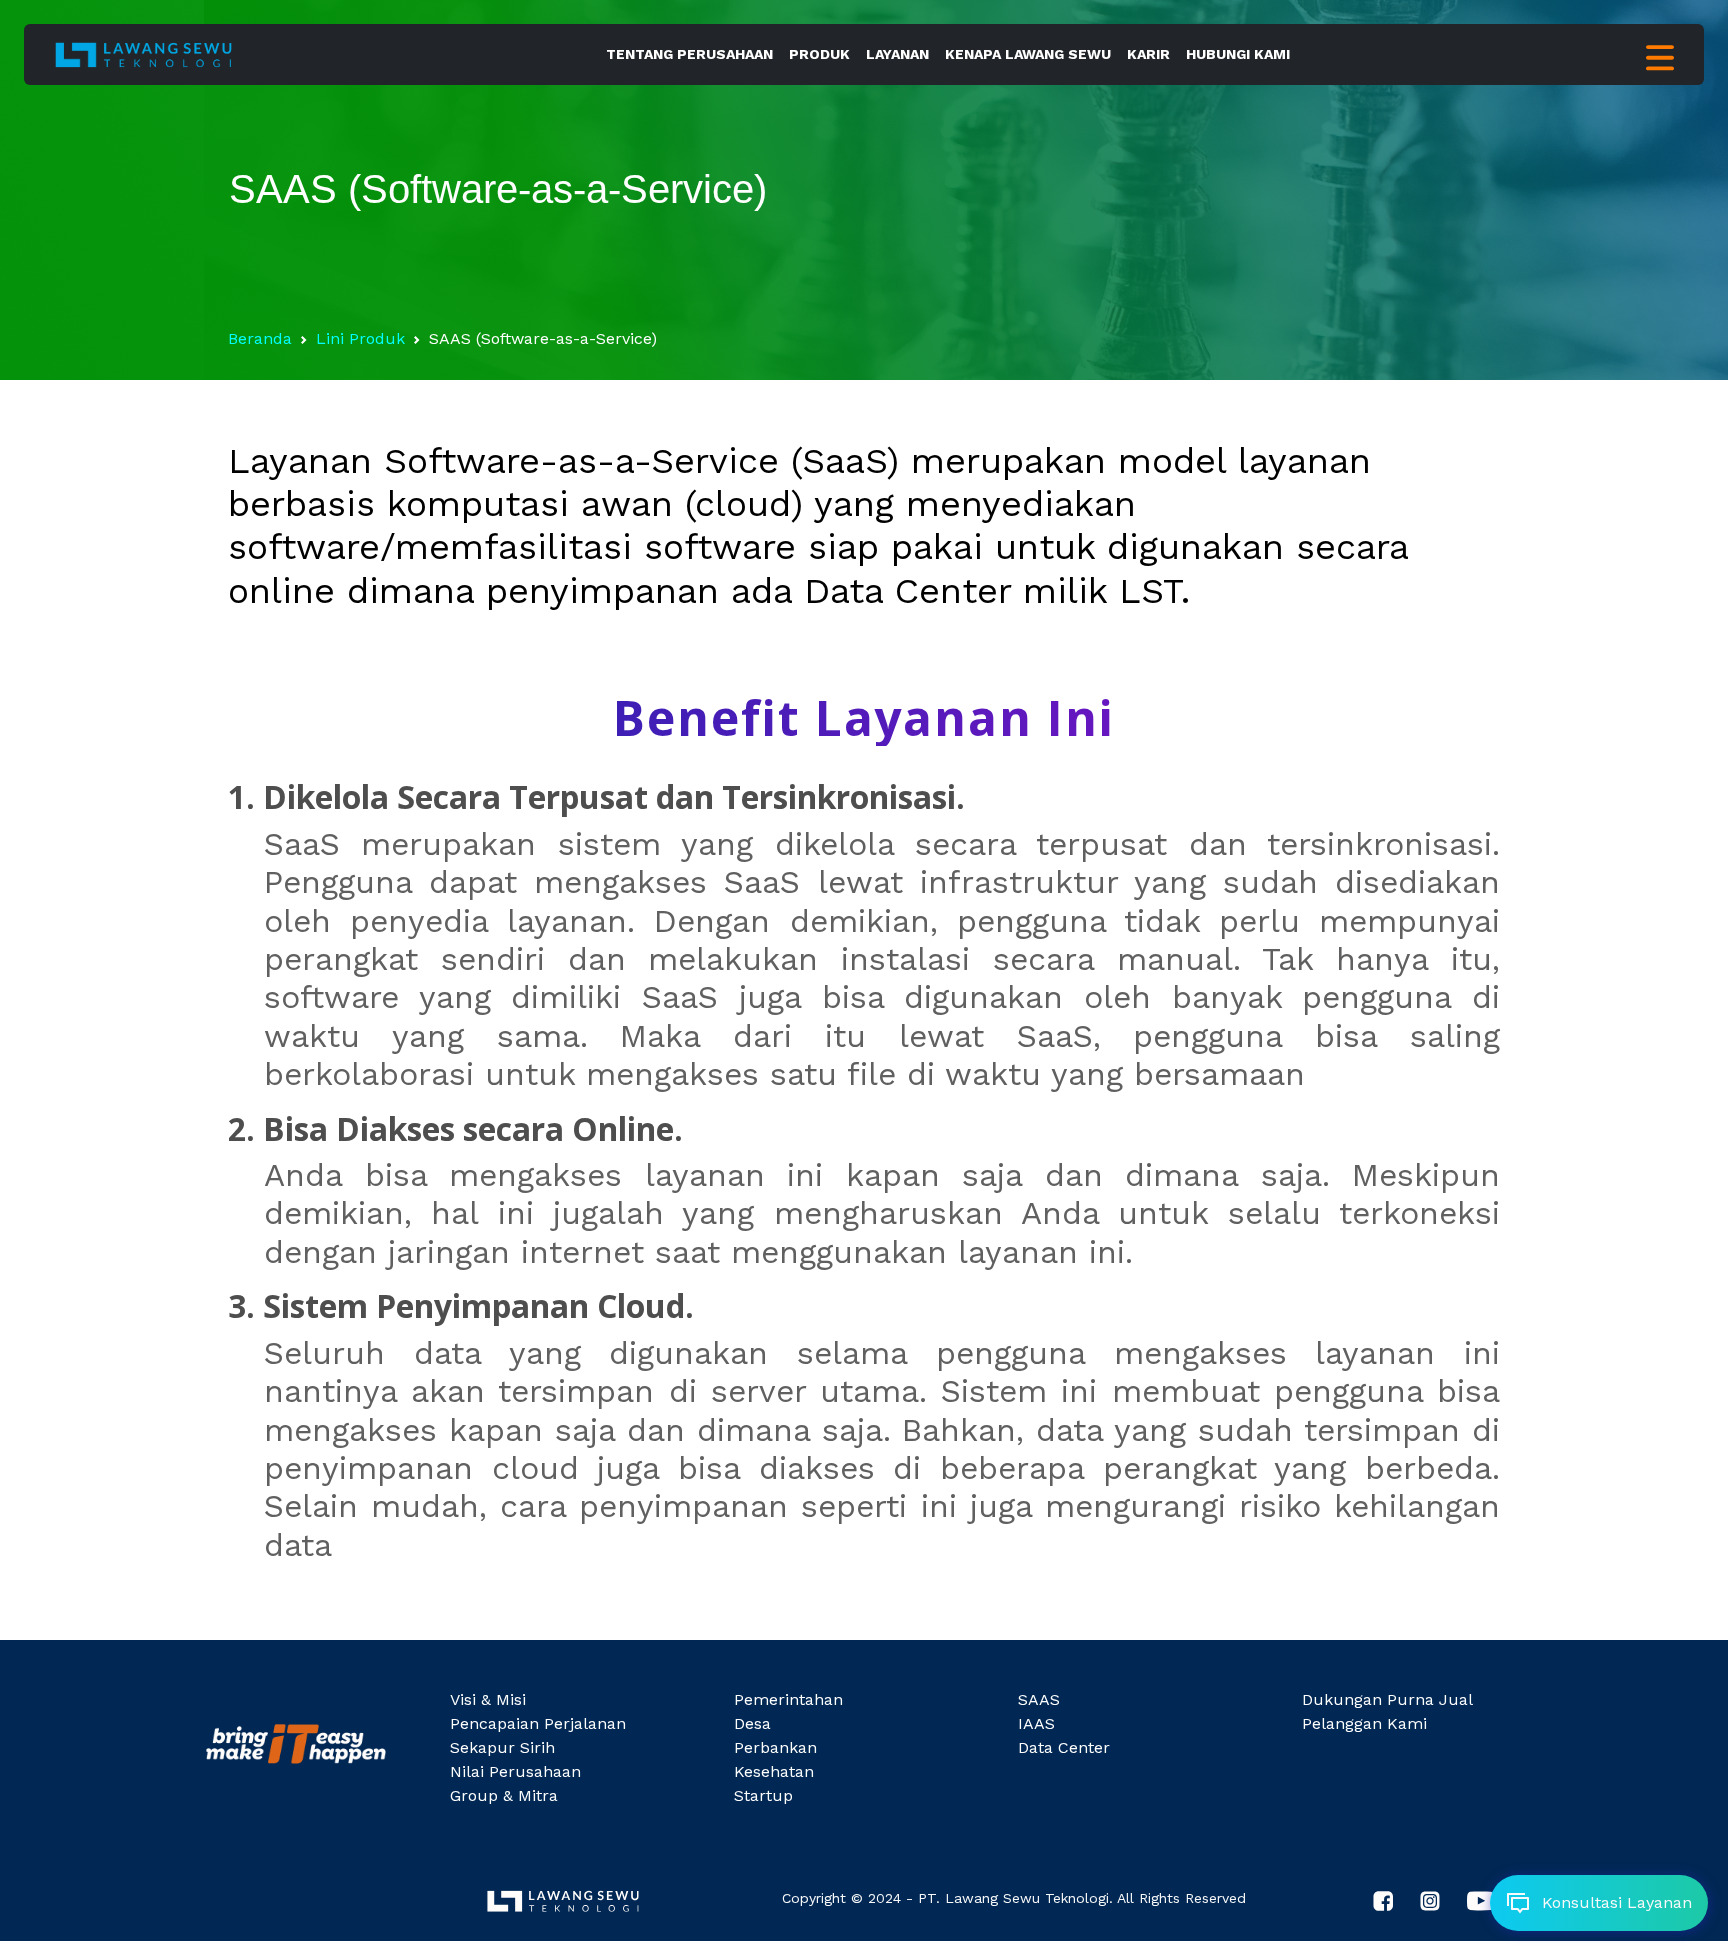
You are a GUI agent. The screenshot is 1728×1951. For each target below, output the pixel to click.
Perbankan (775, 1747)
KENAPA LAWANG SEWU (1028, 54)
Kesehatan (774, 1771)
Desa (752, 1723)
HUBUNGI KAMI (1238, 54)
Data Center (1064, 1747)
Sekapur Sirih (502, 1747)
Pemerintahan (788, 1699)
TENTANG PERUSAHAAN (689, 54)
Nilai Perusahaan (515, 1771)
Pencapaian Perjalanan (538, 1723)
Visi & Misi (488, 1699)
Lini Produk (360, 338)
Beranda (260, 338)
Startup (763, 1795)
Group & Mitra (504, 1795)
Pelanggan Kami (1364, 1723)
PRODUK (819, 54)
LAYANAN (897, 54)
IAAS (1036, 1723)
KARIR (1148, 54)
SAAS (1039, 1699)
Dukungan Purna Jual (1387, 1699)
